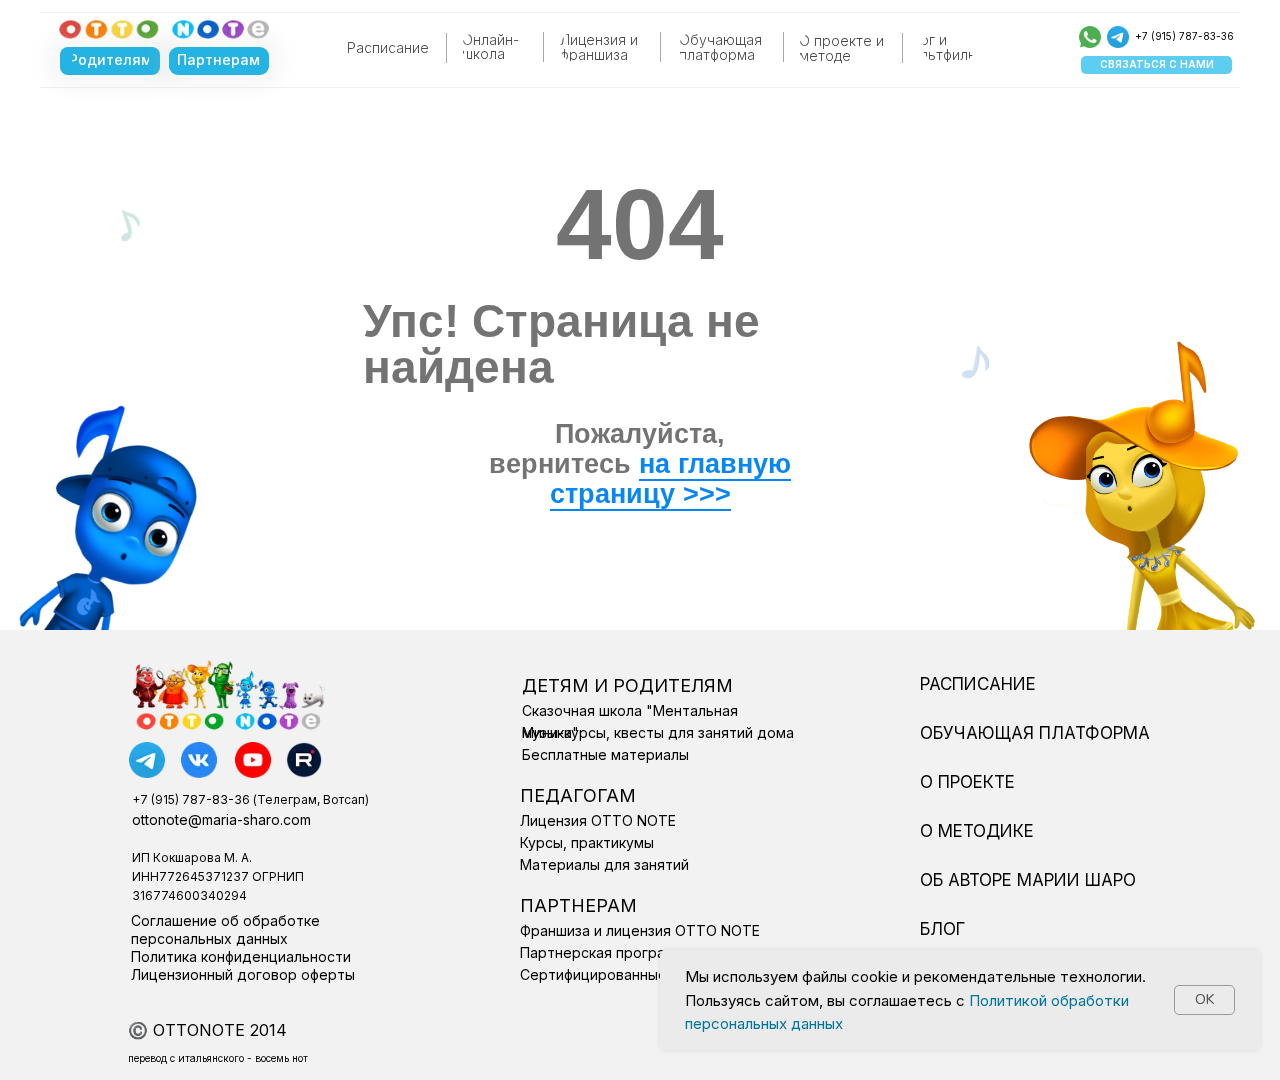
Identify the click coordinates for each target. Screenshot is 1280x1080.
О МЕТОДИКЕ (977, 831)
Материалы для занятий (604, 864)
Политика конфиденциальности (241, 956)
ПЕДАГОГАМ (578, 795)
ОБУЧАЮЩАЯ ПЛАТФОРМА (1035, 733)
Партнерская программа (606, 952)
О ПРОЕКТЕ (967, 782)
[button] (1156, 65)
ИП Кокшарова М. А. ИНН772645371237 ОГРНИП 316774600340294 (218, 876)
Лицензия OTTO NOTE (598, 820)
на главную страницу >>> (671, 479)
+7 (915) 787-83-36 (1184, 36)
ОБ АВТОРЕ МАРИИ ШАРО (1028, 880)
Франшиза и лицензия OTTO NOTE (640, 930)
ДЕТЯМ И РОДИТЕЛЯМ (627, 685)
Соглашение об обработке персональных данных (225, 929)
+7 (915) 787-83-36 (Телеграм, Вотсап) (250, 799)
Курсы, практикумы (587, 842)
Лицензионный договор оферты (243, 974)
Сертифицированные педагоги (627, 974)
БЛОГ (942, 929)
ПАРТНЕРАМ (578, 905)
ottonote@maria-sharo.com (221, 819)
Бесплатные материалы (605, 754)
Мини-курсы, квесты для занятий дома (658, 732)
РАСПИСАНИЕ (978, 684)
